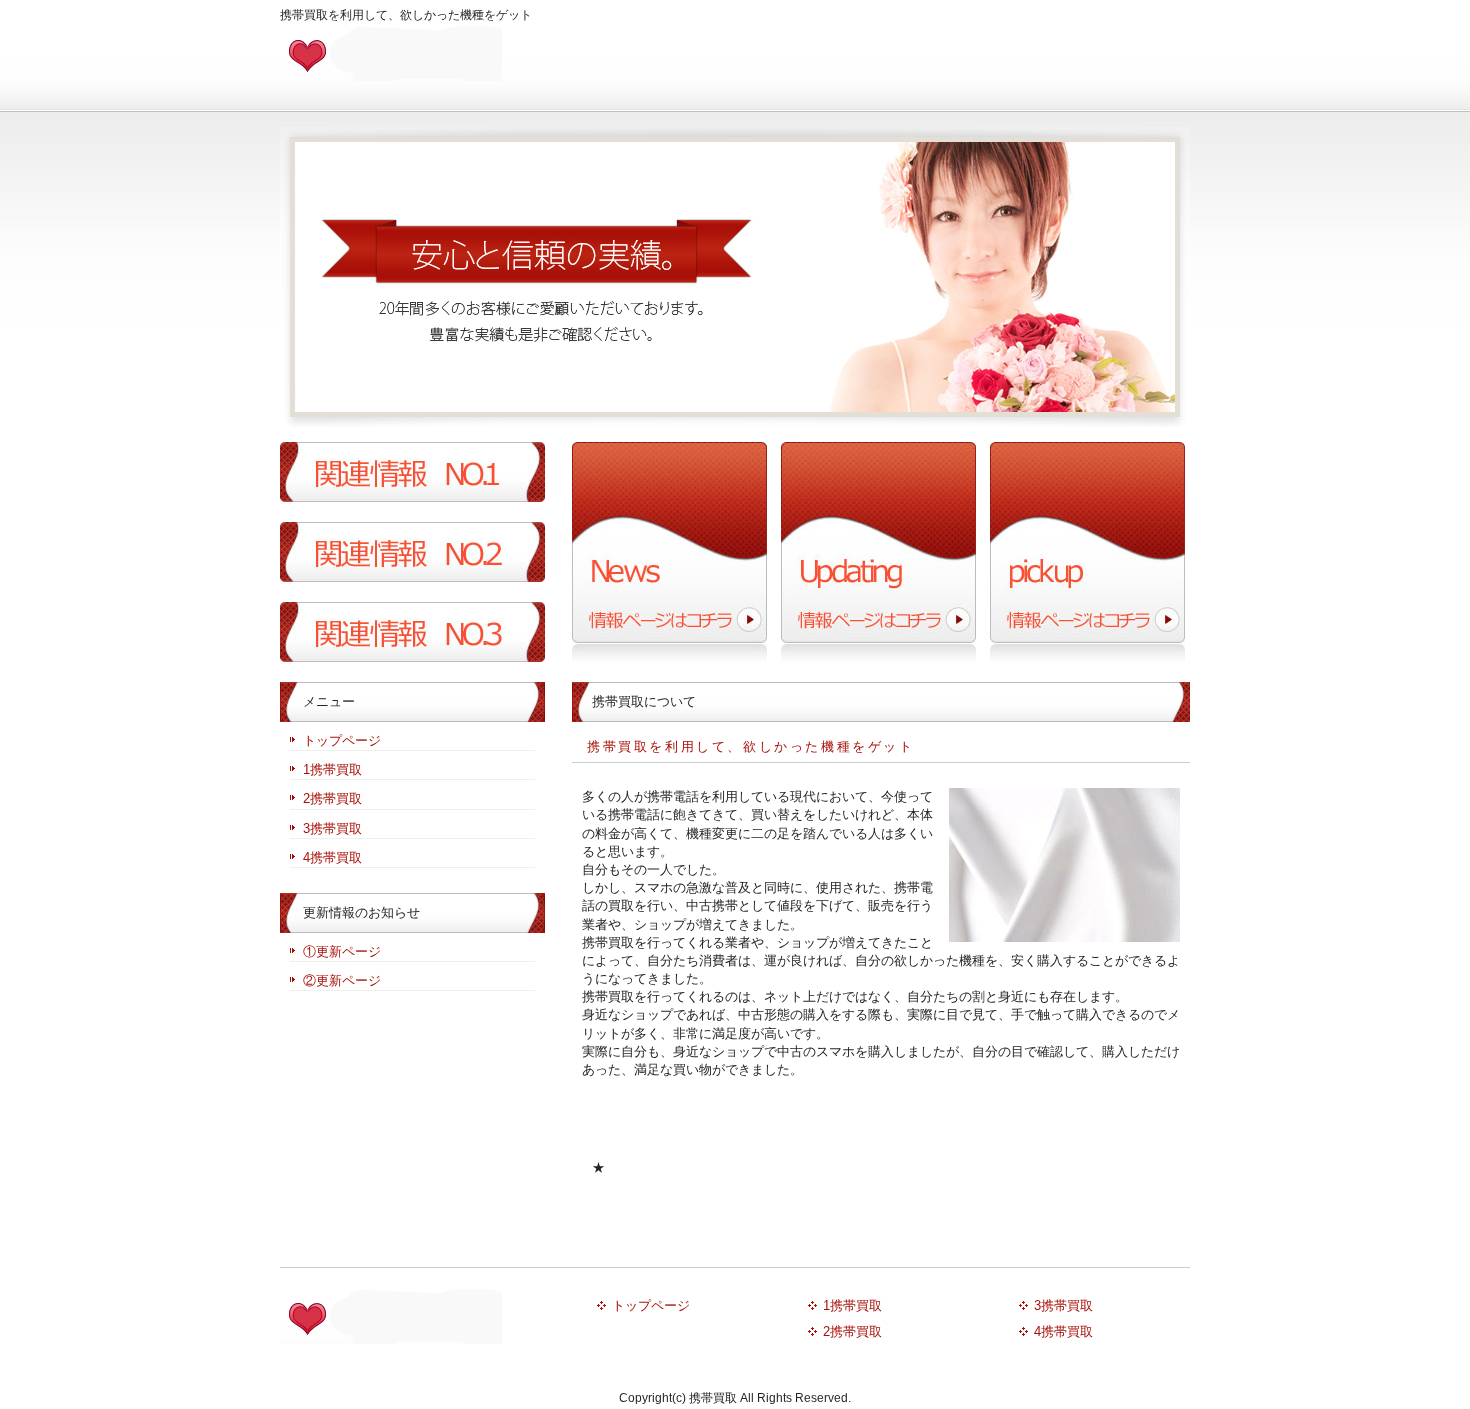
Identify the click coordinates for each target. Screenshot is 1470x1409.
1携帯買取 (332, 769)
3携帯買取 (332, 828)
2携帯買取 (332, 798)
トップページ (342, 740)
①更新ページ (342, 951)
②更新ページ (342, 980)
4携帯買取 (332, 857)
